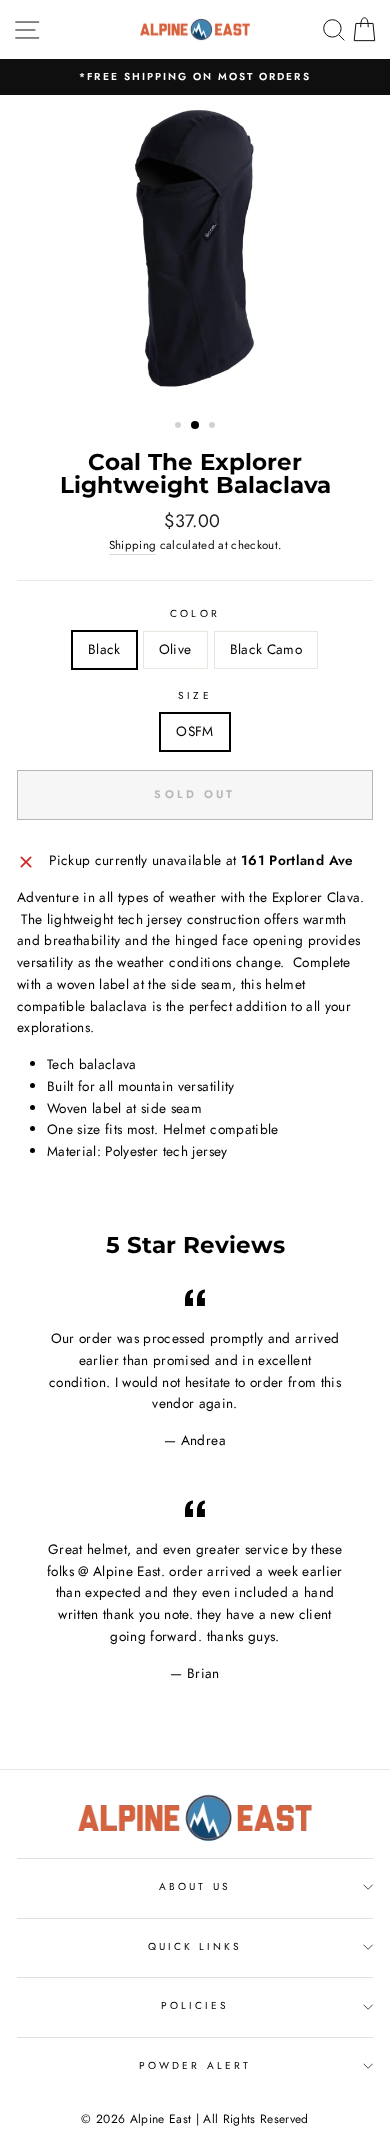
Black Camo (266, 649)
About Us (194, 1886)
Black (104, 649)
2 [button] (196, 426)
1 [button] (180, 427)
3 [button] (214, 427)
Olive (175, 649)
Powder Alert (195, 2065)
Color (194, 613)
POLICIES (195, 2005)
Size (194, 695)
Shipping (133, 545)
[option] (195, 77)
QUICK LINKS (195, 1946)
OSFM (194, 731)
